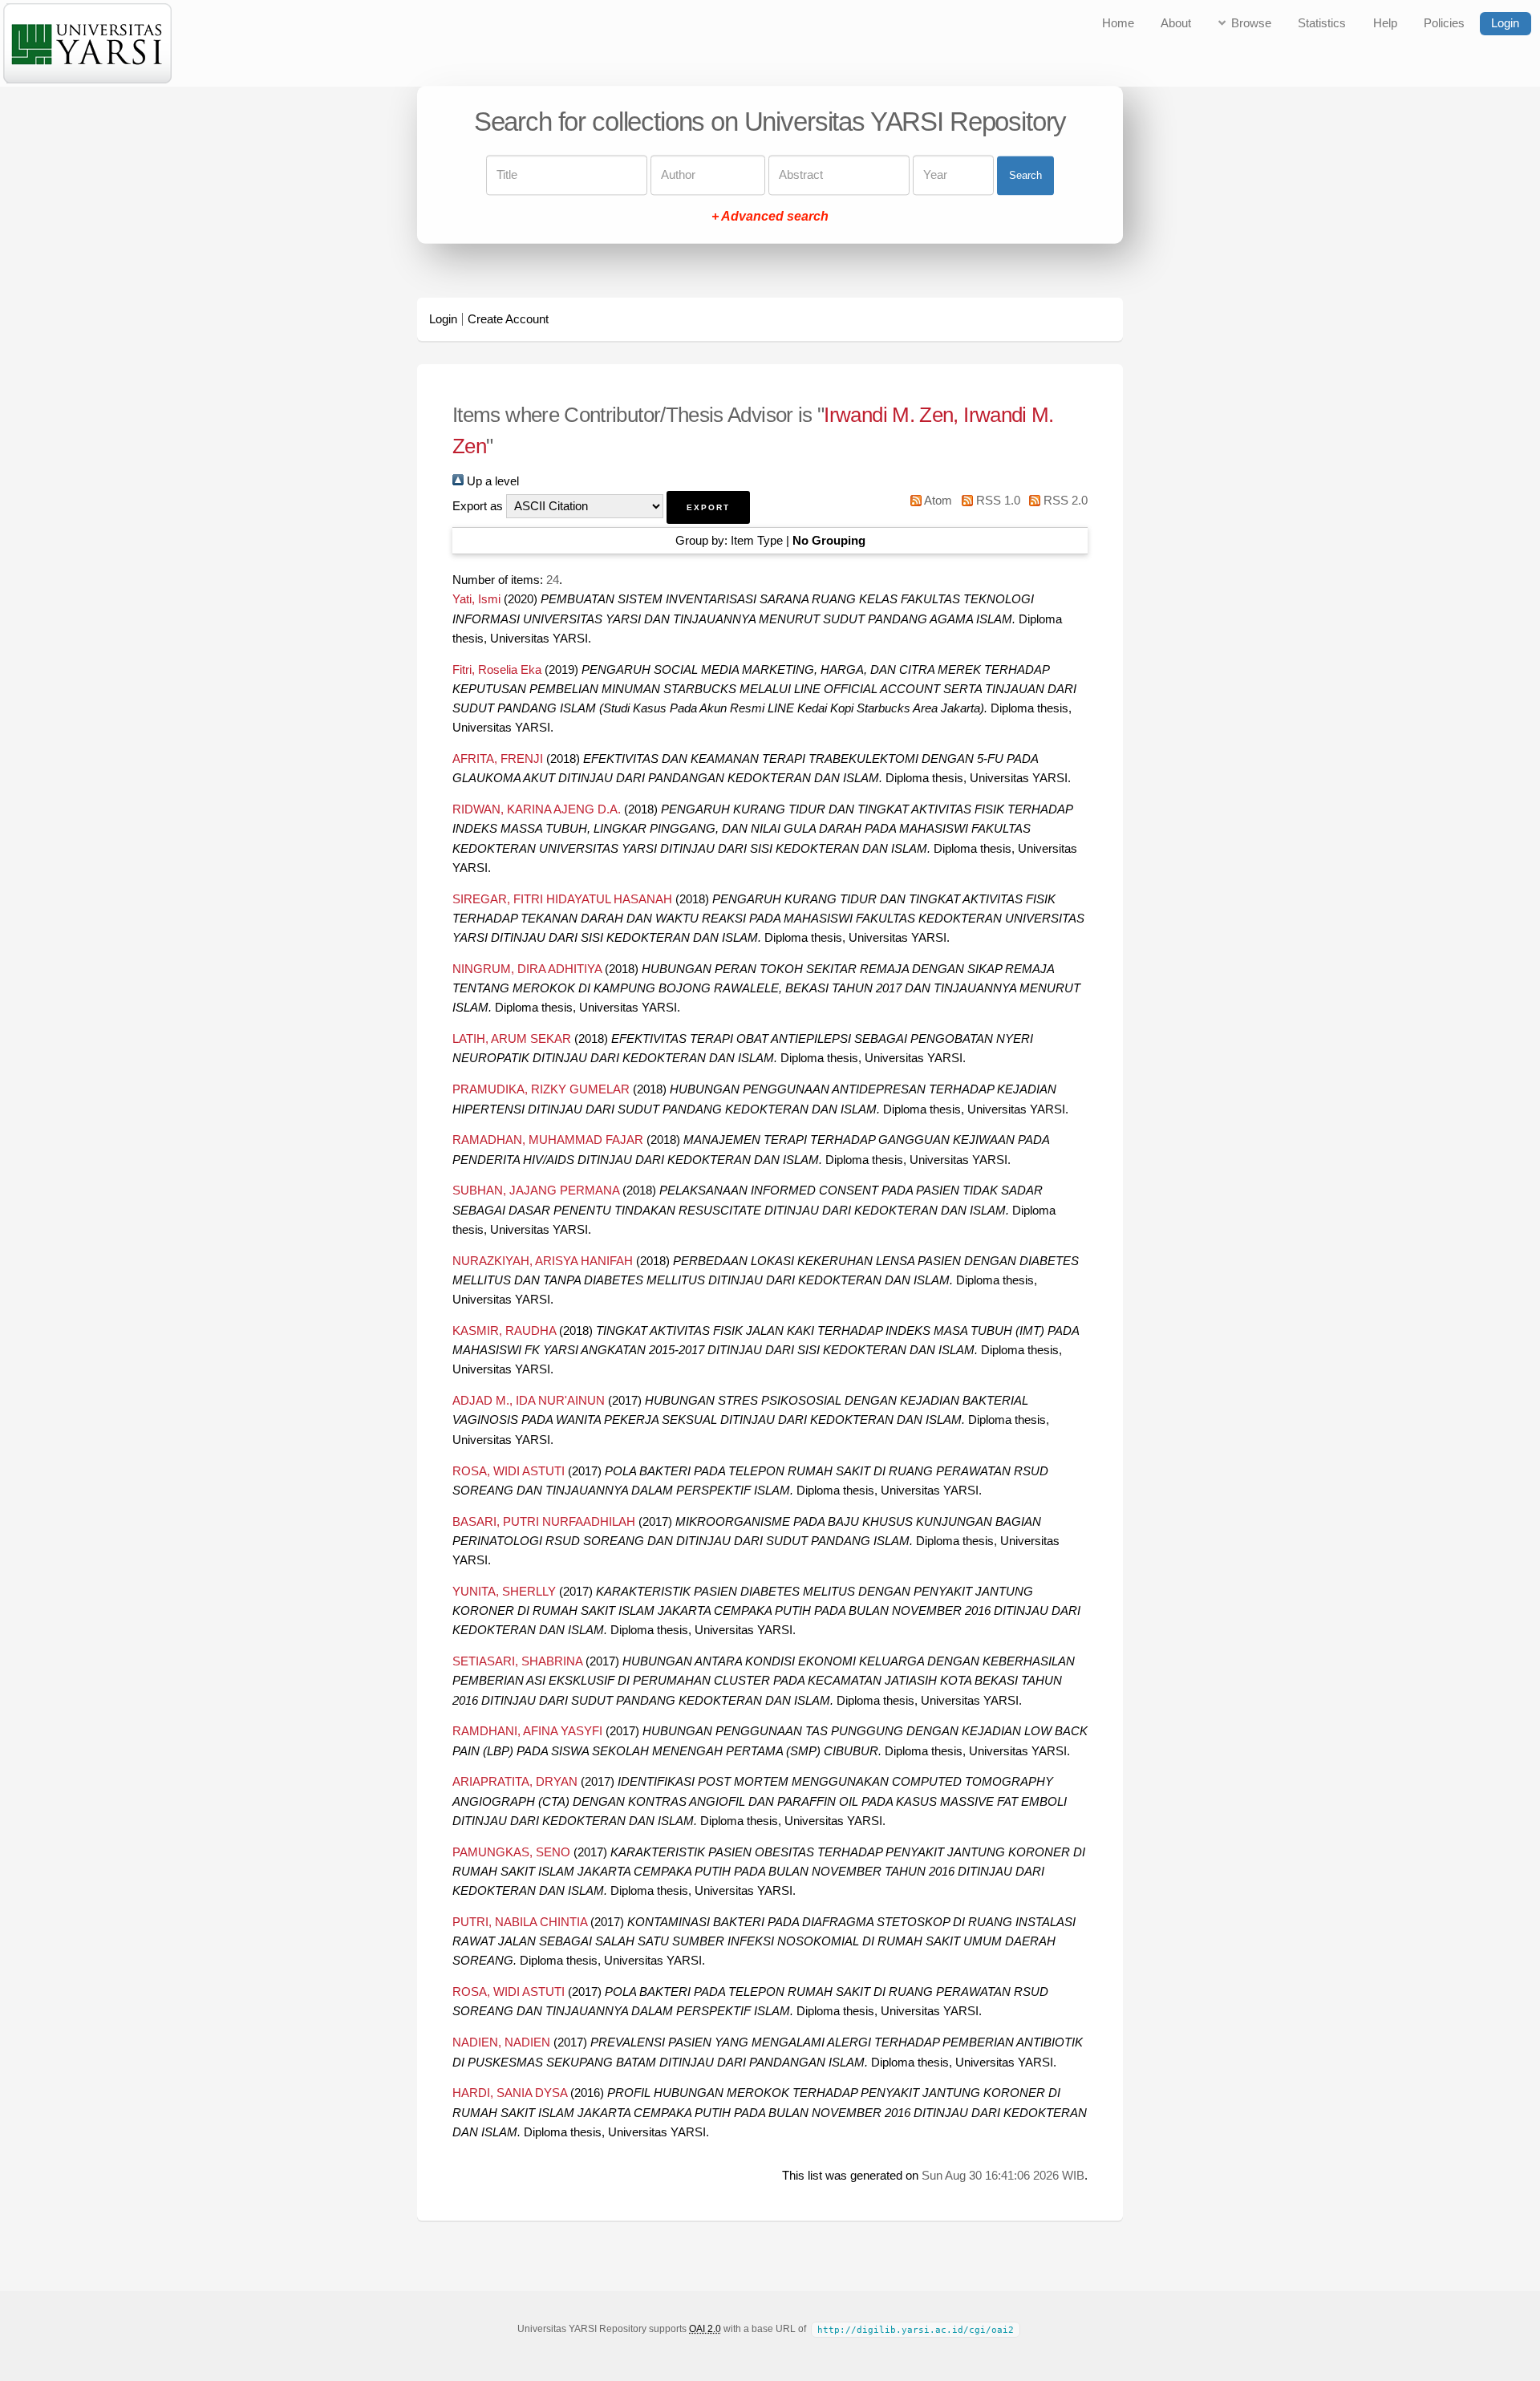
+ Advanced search (770, 217)
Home (1118, 23)
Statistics (1322, 23)
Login (1505, 23)
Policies (1444, 23)
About (1176, 23)
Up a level (491, 481)
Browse (1251, 23)
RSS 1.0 (996, 501)
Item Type (757, 541)
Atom (937, 501)
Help (1385, 23)
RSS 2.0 (1064, 501)
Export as (478, 506)
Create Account (508, 319)
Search (1025, 175)
